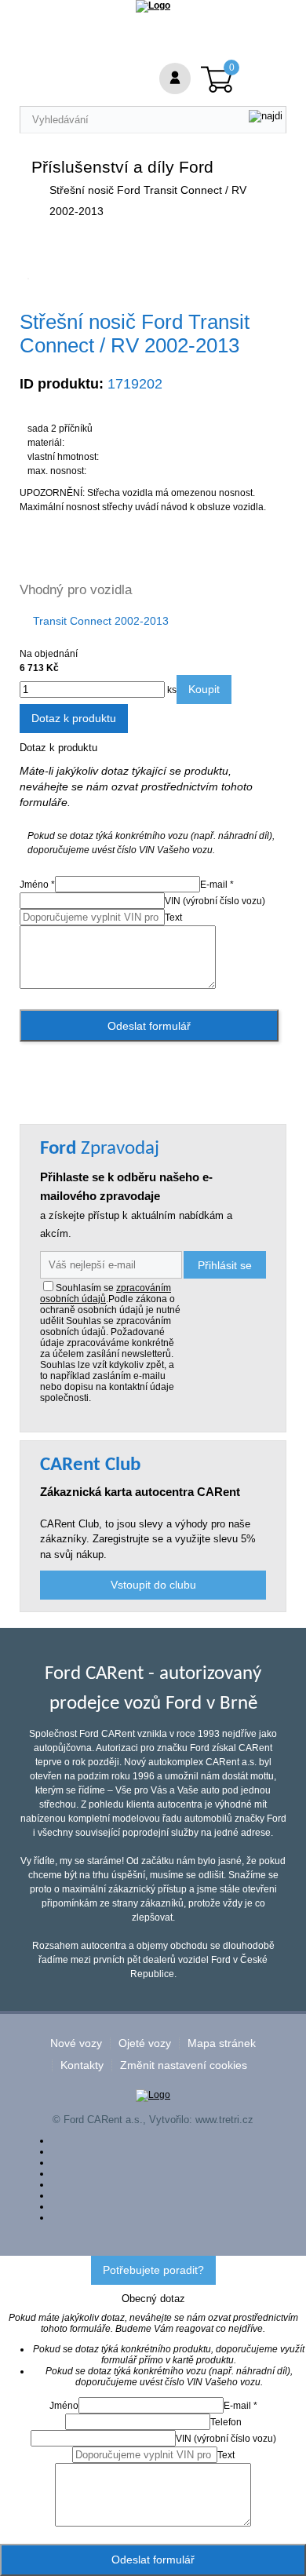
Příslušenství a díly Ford (122, 167)
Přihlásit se (225, 1265)
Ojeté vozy (145, 2043)
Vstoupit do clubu (153, 1585)
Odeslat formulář (149, 1026)
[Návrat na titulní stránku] (153, 5)
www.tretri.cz (224, 2120)
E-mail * (217, 885)
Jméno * (37, 885)
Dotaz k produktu (74, 718)
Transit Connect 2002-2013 (101, 621)
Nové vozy (76, 2043)
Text (173, 918)
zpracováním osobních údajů (106, 1293)
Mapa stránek (222, 2043)
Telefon (226, 2422)
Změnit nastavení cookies (184, 2065)
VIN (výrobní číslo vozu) (215, 901)
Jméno (64, 2406)
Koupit (204, 689)
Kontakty (82, 2065)
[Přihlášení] (175, 78)
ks (171, 690)
